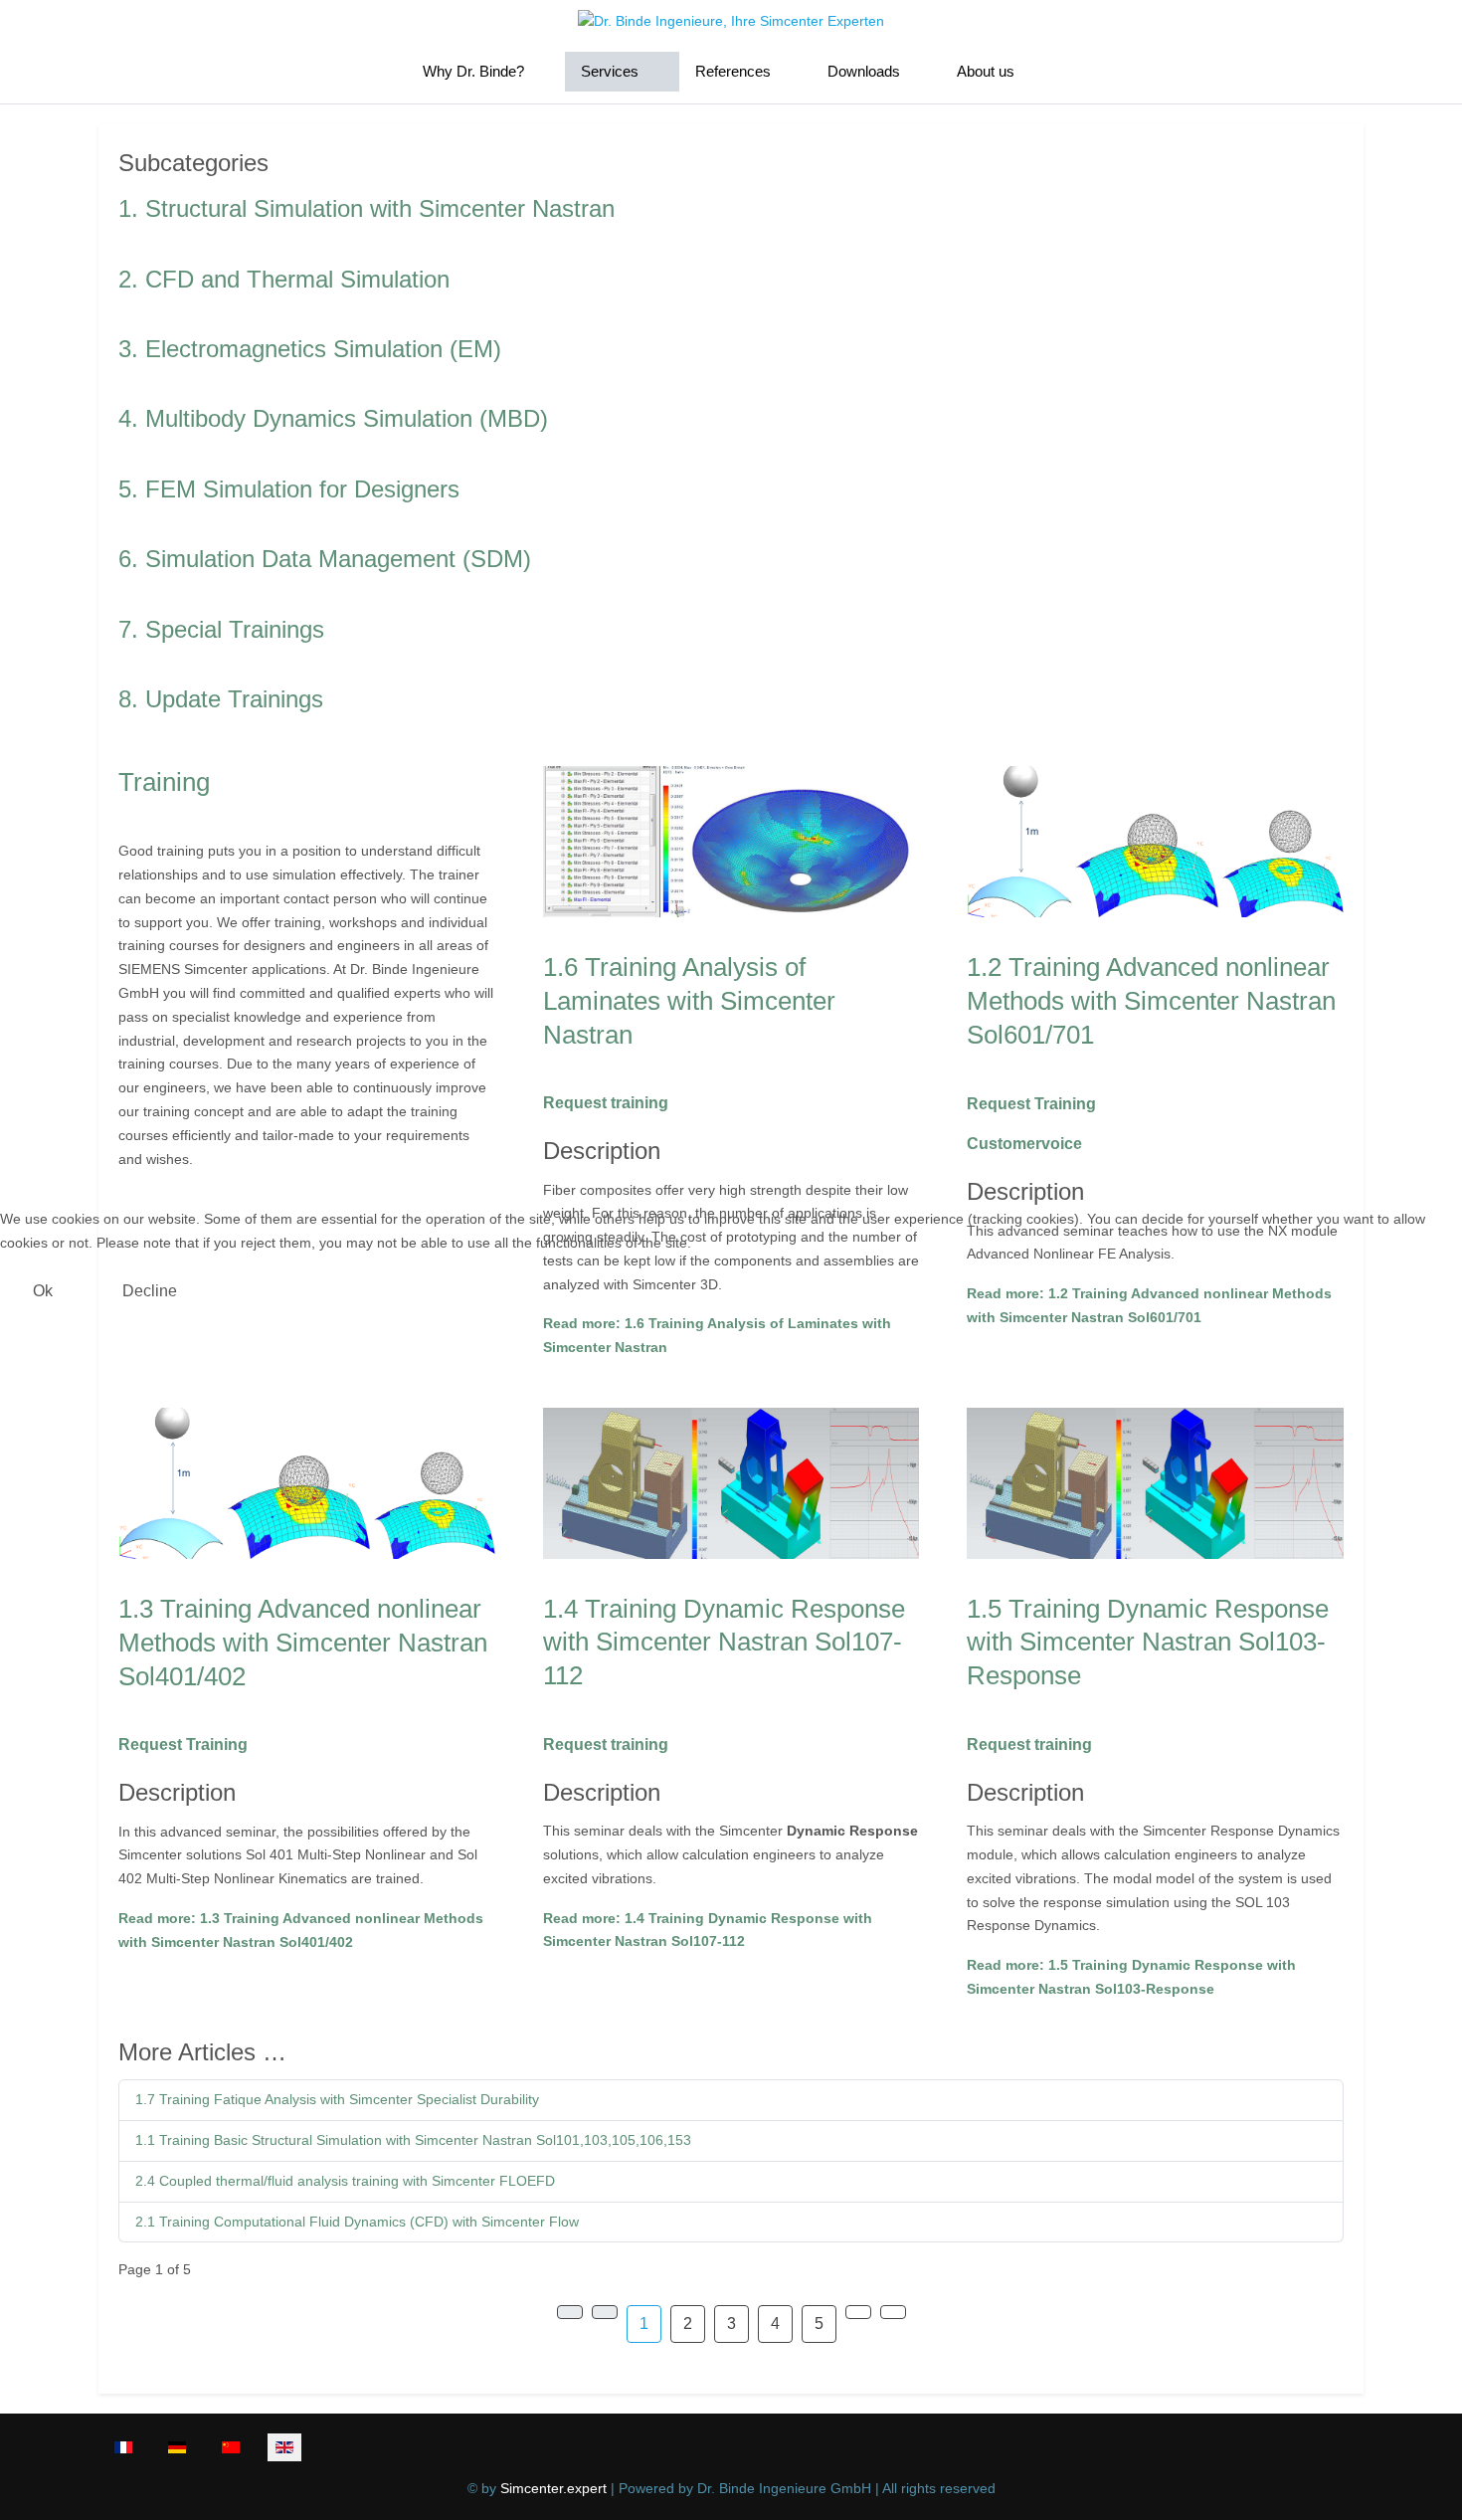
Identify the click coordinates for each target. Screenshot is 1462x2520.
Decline (150, 1291)
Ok (43, 1291)
